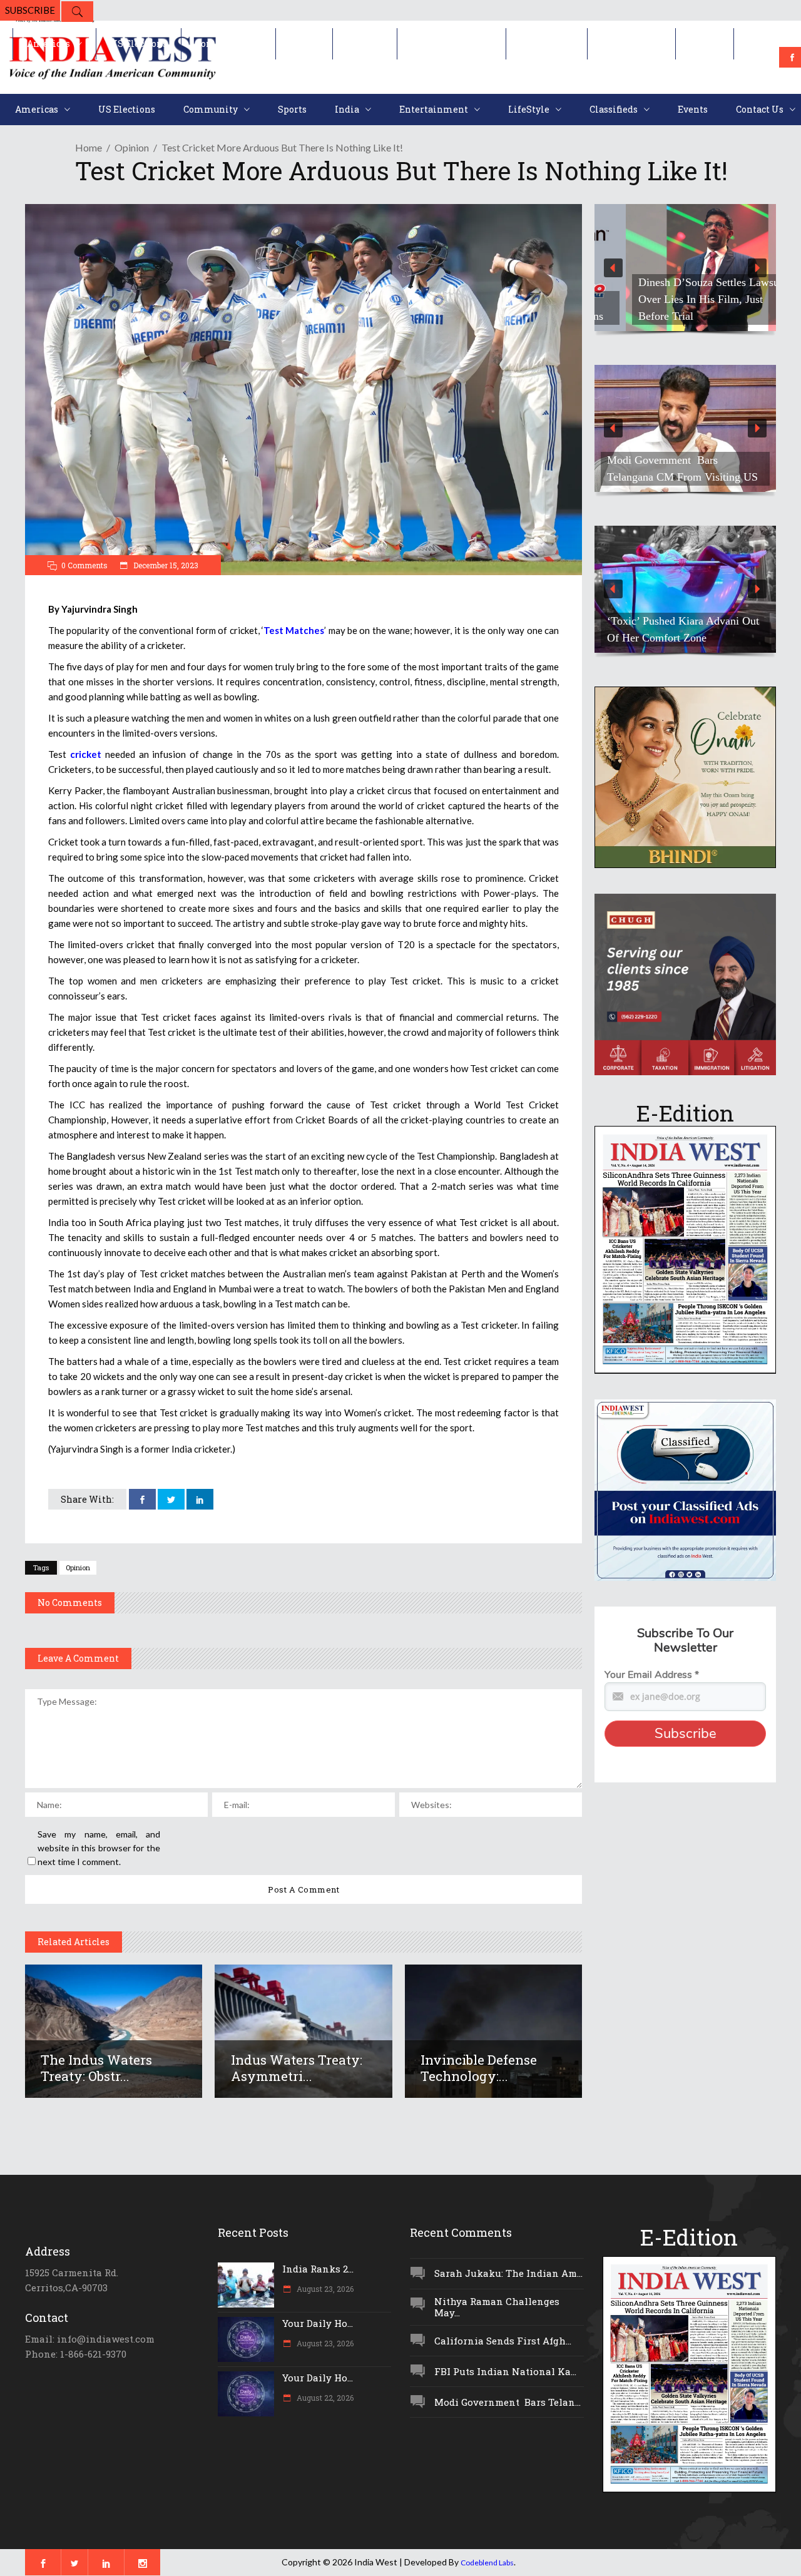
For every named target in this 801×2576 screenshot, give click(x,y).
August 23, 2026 (324, 2289)
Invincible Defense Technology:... (479, 2068)
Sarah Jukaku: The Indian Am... (508, 2273)
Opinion (132, 147)
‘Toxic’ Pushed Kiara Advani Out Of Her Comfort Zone (683, 629)
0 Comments (84, 565)
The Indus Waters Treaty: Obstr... (96, 2068)
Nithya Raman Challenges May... (497, 2307)
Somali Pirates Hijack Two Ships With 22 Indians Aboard (682, 468)
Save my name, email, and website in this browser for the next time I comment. (99, 1848)
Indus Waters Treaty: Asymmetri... (297, 2068)
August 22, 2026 (324, 2398)
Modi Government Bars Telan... (508, 2402)
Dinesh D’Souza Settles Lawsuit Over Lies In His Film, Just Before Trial (681, 299)
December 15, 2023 (165, 565)
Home (89, 147)
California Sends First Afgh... (503, 2341)
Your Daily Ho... (318, 2323)
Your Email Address (652, 1675)
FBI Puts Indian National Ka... (505, 2371)
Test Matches (294, 630)
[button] (685, 268)
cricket (86, 754)
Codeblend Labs (487, 2563)
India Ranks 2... (318, 2269)
